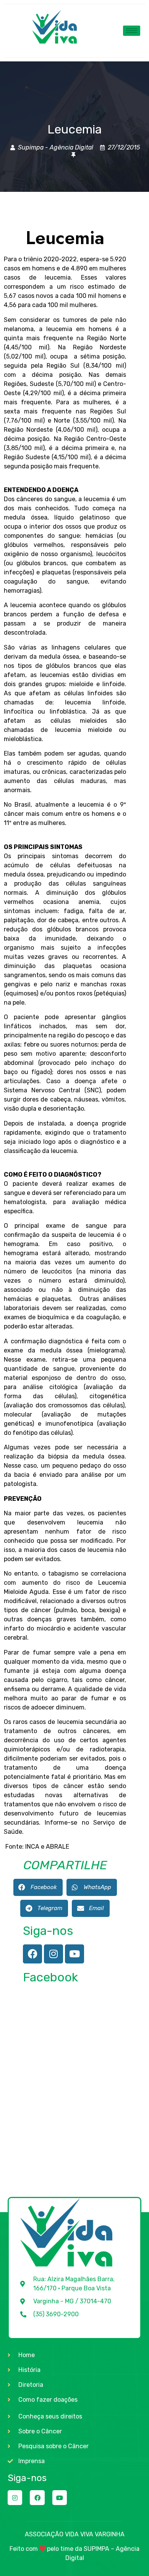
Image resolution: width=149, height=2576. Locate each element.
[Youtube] (74, 1954)
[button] (38, 1887)
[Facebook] (32, 1954)
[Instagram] (53, 1954)
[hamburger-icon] (132, 31)
